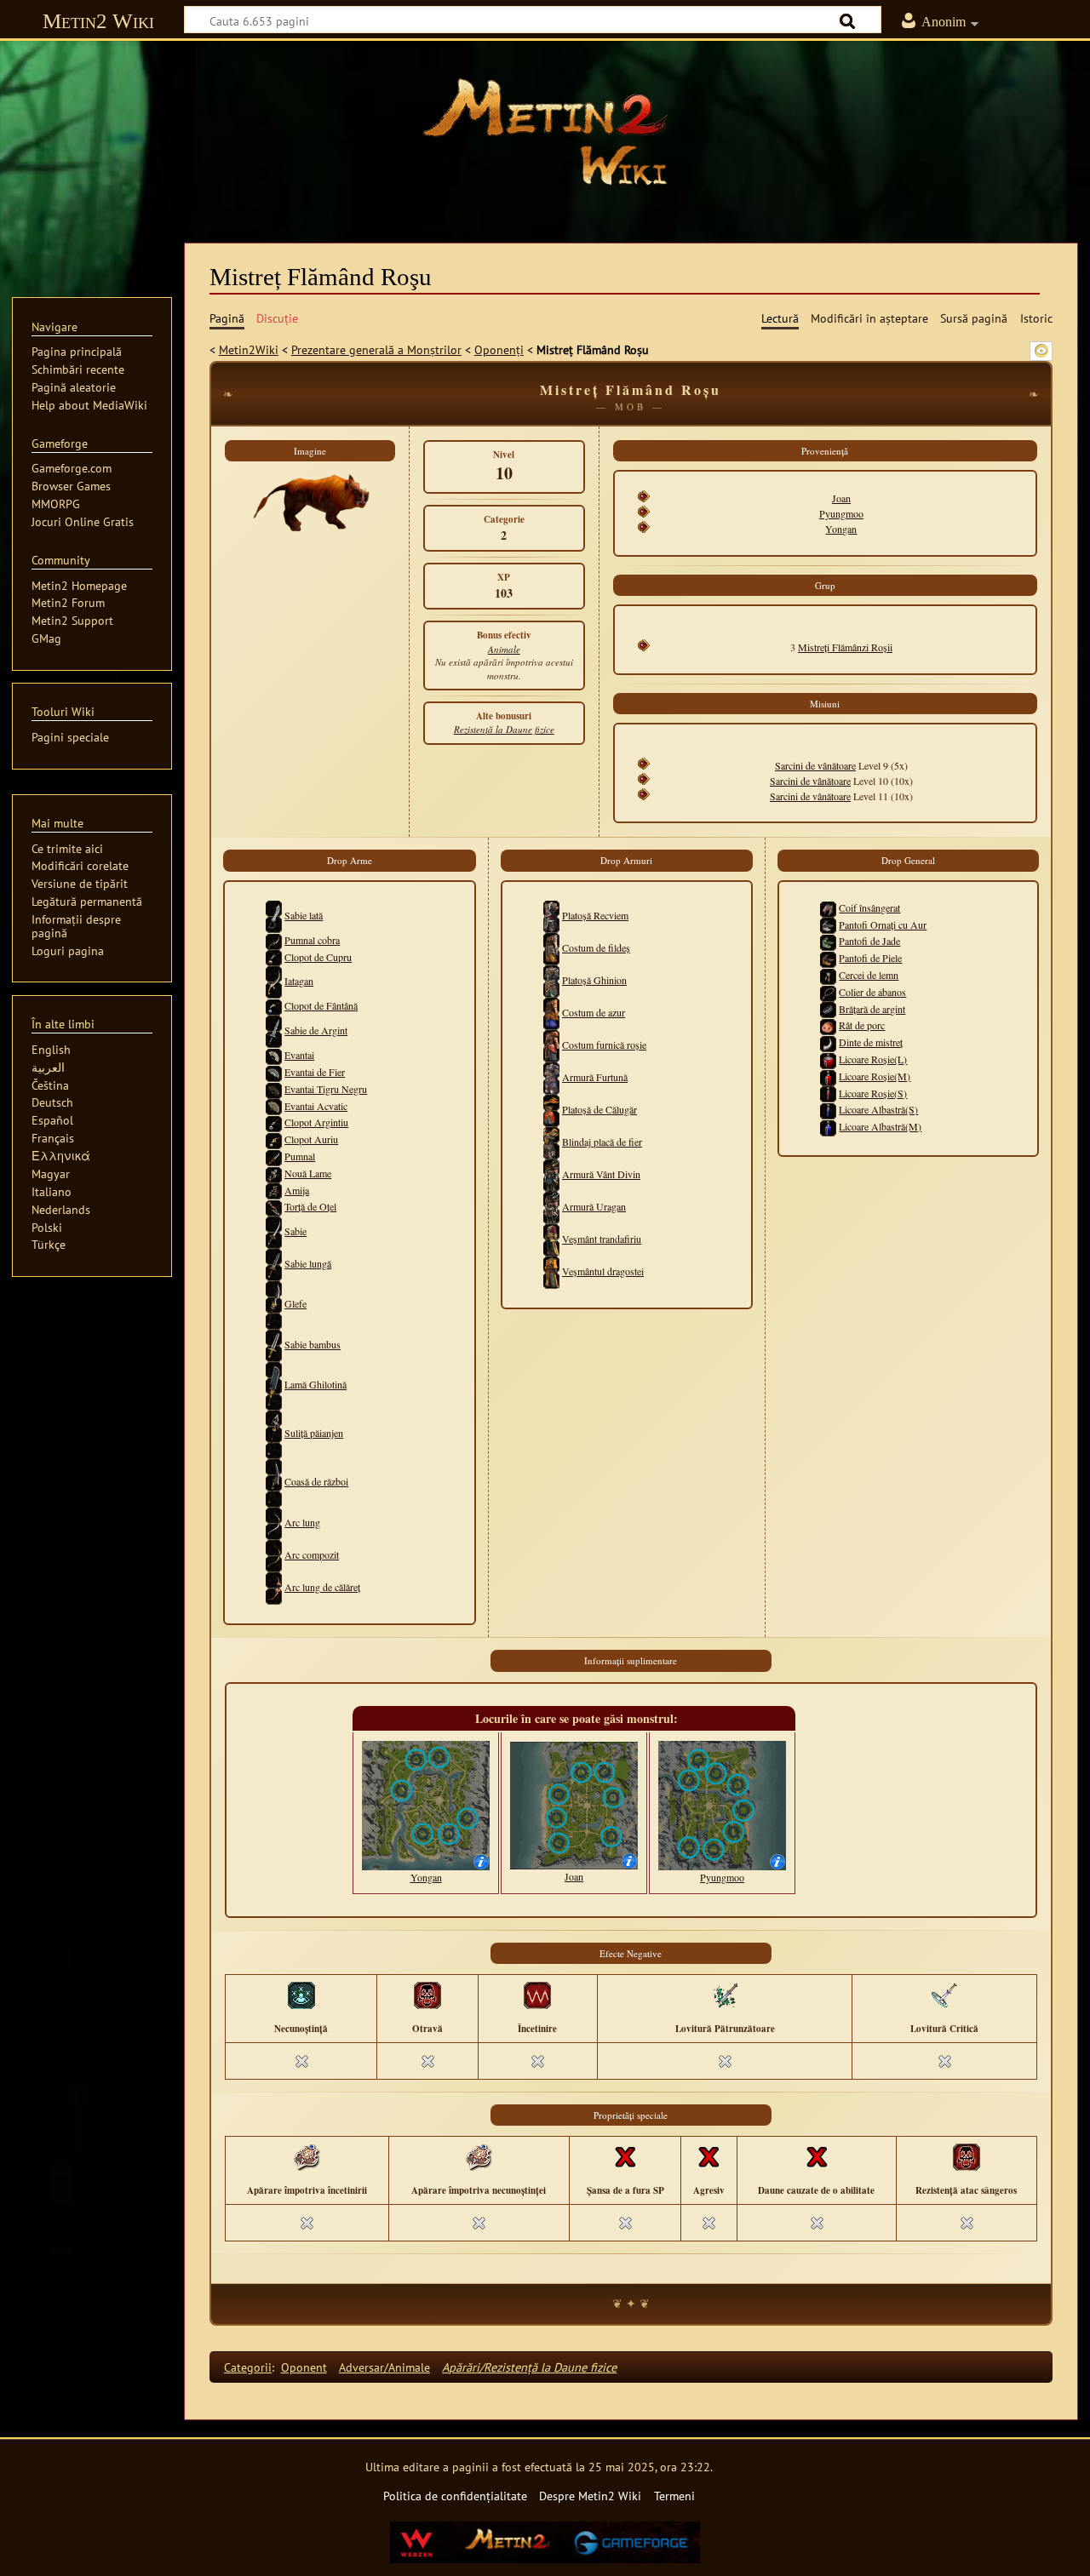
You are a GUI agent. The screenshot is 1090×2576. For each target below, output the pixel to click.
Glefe (295, 1303)
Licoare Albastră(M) (880, 1126)
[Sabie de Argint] (274, 1030)
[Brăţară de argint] (828, 1009)
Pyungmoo (841, 513)
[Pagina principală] (545, 132)
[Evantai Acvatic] (274, 1106)
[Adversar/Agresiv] (708, 2156)
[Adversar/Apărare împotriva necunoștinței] (479, 2156)
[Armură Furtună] (551, 1077)
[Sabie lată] (274, 915)
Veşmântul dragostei (603, 1271)
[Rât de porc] (828, 1025)
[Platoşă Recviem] (551, 915)
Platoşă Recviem (595, 915)
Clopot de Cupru (318, 957)
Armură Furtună (595, 1077)
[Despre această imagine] (481, 1860)
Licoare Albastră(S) (878, 1109)
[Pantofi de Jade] (828, 941)
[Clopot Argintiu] (274, 1122)
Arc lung (302, 1522)
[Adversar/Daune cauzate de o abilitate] (817, 2156)
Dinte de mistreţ (871, 1042)
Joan (841, 498)
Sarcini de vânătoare (815, 765)
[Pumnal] (274, 1156)
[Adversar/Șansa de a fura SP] (625, 2156)
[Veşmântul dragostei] (551, 1271)
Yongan (841, 529)
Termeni (674, 2496)
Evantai (299, 1055)
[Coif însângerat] (828, 907)
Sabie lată (304, 915)
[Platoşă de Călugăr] (551, 1109)
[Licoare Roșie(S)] (828, 1093)
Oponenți (499, 349)
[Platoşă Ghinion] (551, 980)
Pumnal (300, 1156)
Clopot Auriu (311, 1139)
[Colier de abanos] (828, 992)
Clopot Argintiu (316, 1122)
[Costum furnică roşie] (551, 1045)
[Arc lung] (274, 1522)
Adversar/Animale (384, 2367)
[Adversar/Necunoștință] (301, 1995)
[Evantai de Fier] (274, 1072)
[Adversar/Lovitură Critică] (944, 1995)
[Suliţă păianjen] (274, 1433)
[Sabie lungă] (274, 1263)
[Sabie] (274, 1231)
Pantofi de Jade (869, 941)
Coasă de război (316, 1481)
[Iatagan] (274, 981)
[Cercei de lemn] (828, 975)
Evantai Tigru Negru (326, 1089)
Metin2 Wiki (98, 21)
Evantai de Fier (315, 1072)
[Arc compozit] (274, 1554)
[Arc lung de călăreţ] (274, 1587)
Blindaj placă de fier (602, 1142)
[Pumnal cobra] (274, 940)
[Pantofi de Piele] (828, 958)
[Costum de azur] (551, 1012)
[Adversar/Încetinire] (537, 1995)
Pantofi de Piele (870, 958)
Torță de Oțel (310, 1206)
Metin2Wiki (249, 349)
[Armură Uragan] (551, 1206)
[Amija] (274, 1190)
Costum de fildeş (596, 947)
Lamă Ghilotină (316, 1384)
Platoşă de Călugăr (599, 1109)
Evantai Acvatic (316, 1106)
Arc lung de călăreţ (322, 1587)
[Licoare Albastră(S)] (828, 1109)
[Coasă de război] (274, 1481)
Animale (504, 649)
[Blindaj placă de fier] (551, 1142)
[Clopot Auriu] (274, 1139)
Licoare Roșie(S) (873, 1093)
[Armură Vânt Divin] (551, 1174)
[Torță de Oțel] (274, 1206)
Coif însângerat (869, 907)
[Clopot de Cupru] (274, 957)
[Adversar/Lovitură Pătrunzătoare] (725, 1995)
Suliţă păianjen (314, 1433)
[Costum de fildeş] (551, 947)
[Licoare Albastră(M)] (828, 1126)
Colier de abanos (872, 992)
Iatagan (299, 981)
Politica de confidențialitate (455, 2496)
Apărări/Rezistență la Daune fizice (529, 2367)
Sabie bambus (313, 1344)
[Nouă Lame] (274, 1173)
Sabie (295, 1231)
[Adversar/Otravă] (427, 1995)
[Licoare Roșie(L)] (828, 1059)
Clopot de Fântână (321, 1005)
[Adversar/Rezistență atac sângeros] (967, 2156)
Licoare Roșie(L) (873, 1059)
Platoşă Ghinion (594, 980)
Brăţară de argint (872, 1009)
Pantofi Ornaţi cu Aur (883, 924)
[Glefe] (274, 1303)
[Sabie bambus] (274, 1344)
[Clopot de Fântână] (274, 1005)
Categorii (248, 2367)
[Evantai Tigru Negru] (274, 1089)
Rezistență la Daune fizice (504, 729)
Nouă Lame (308, 1173)
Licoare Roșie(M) (875, 1076)
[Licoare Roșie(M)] (828, 1076)
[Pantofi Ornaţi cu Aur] (828, 924)
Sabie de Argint (316, 1030)
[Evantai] (274, 1055)
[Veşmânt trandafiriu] (551, 1239)
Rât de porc (862, 1025)
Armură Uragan (594, 1206)
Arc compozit (312, 1554)
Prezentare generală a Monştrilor (376, 349)
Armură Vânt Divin (601, 1174)
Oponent (304, 2367)
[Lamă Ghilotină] (274, 1384)
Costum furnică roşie (604, 1045)
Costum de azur (594, 1012)
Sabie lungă (308, 1263)
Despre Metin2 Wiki (590, 2496)
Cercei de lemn (869, 975)
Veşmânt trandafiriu (602, 1239)
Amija (297, 1190)
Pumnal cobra (312, 940)
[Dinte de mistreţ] (828, 1042)
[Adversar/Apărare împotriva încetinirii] (307, 2156)
